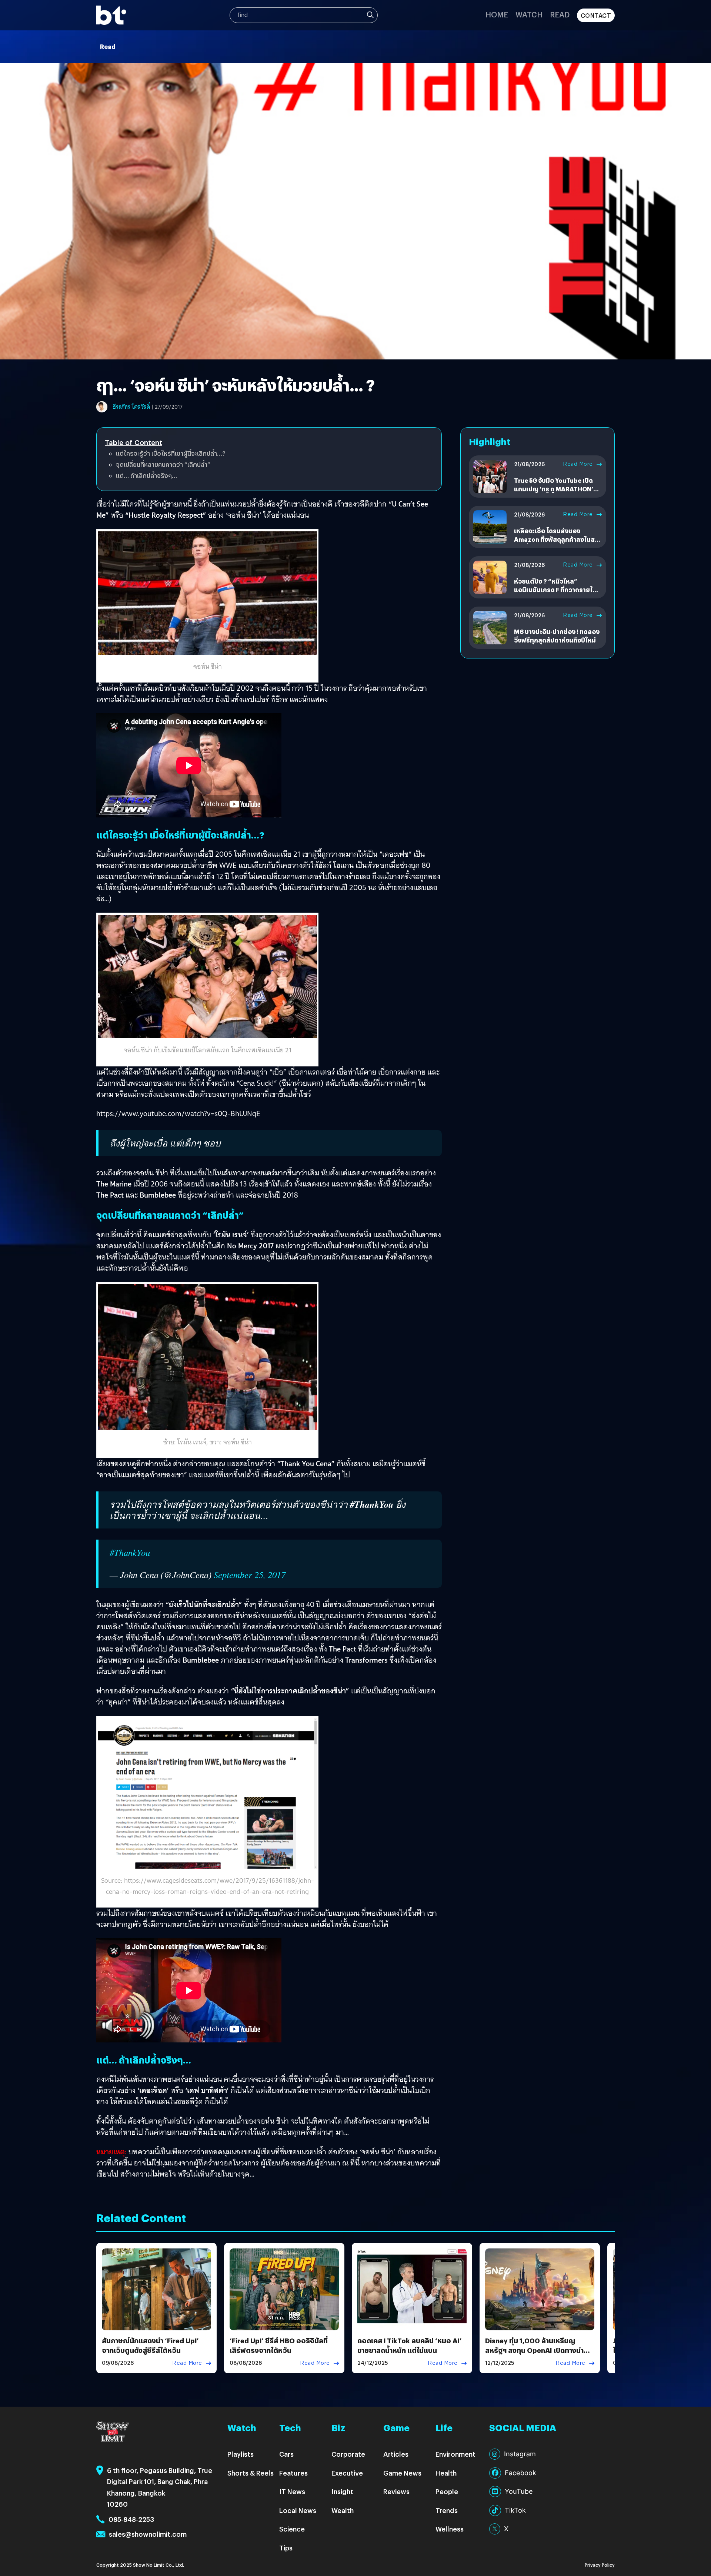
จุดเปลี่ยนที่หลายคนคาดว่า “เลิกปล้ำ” (163, 464)
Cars (286, 2454)
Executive (347, 2473)
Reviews (396, 2491)
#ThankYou (130, 1552)
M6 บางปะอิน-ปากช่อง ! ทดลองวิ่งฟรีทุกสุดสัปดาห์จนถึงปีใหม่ (557, 636)
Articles (396, 2454)
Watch (529, 14)
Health (446, 2473)
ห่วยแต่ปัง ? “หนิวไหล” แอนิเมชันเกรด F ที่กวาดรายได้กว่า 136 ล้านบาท (555, 590)
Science (292, 2529)
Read (560, 14)
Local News (298, 2510)
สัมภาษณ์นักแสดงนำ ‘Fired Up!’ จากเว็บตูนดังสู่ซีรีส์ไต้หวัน (150, 2345)
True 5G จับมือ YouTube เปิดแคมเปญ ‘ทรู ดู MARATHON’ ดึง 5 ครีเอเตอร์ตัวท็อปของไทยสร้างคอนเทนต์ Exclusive (556, 493)
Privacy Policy (600, 2565)
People (447, 2491)
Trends (447, 2510)
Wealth (343, 2510)
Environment (455, 2454)
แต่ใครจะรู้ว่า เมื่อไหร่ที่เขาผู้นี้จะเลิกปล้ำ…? (171, 453)
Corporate (348, 2454)
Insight (342, 2491)
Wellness (450, 2529)
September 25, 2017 (250, 1575)
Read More (578, 464)
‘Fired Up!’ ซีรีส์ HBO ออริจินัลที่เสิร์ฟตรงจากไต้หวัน (279, 2345)
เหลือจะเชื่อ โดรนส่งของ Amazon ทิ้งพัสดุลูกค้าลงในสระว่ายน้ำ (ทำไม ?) (558, 540)
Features (293, 2473)
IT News (292, 2491)
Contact (596, 15)
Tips (286, 2548)
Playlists (241, 2454)
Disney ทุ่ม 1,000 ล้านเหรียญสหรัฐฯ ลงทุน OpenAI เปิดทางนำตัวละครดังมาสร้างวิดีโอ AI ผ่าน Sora (539, 2350)
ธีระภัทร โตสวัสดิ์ (131, 407)
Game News (402, 2473)
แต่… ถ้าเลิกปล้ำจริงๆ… (146, 476)
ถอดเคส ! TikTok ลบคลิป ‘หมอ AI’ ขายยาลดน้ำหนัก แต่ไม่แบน (410, 2345)
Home (497, 14)
